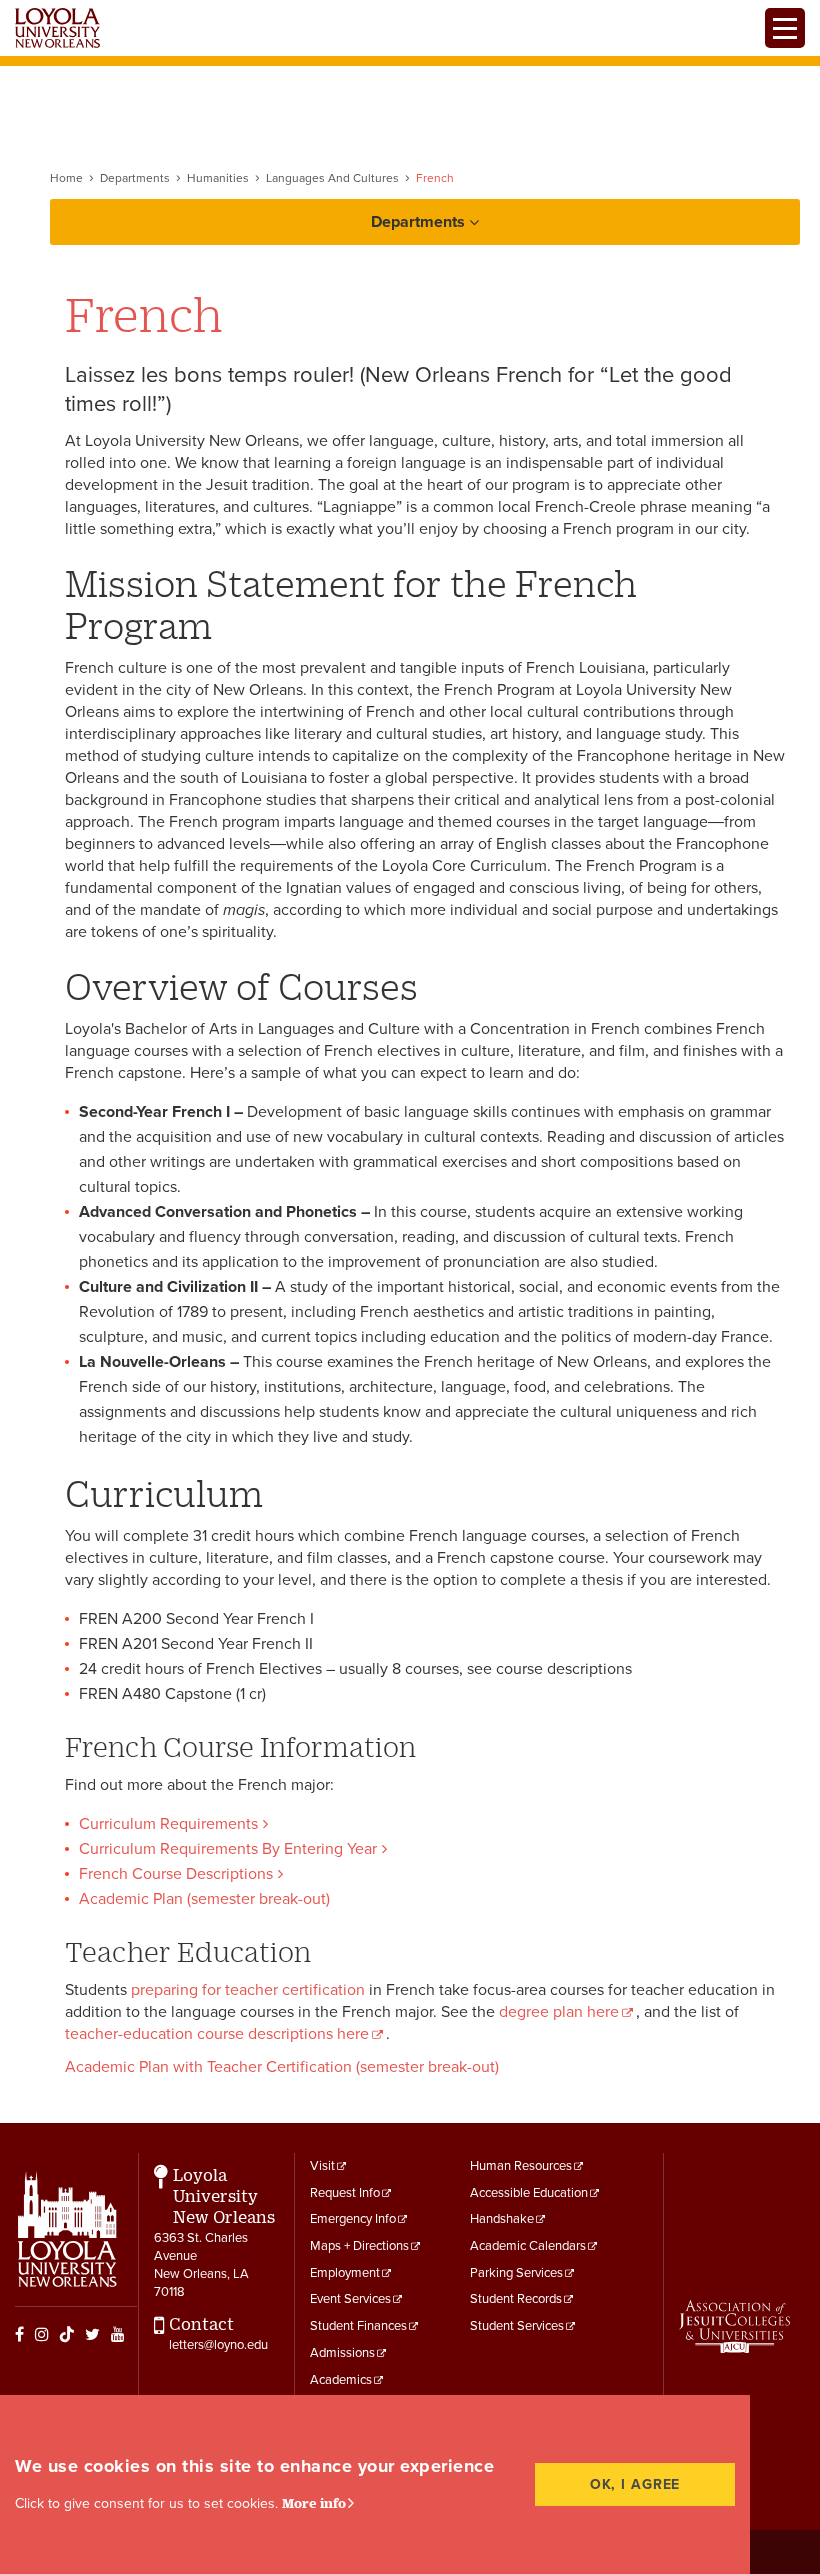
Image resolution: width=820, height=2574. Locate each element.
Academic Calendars (528, 2246)
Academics (341, 2380)
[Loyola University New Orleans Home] (57, 28)
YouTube (118, 2334)
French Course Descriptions (176, 1874)
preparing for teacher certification (248, 1990)
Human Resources (521, 2166)
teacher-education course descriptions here (217, 2034)
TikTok (67, 2334)
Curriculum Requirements (168, 1824)
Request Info (345, 2193)
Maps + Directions (359, 2246)
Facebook (19, 2334)
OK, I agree (635, 2484)
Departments (135, 178)
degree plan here (559, 2012)
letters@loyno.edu (218, 2345)
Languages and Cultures (332, 178)
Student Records (516, 2299)
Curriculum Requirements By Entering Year (228, 1849)
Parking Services (516, 2273)
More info (314, 2503)
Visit (322, 2166)
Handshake (502, 2219)
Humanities (218, 178)
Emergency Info (353, 2219)
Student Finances (358, 2326)
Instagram (42, 2334)
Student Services (517, 2326)
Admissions (342, 2353)
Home (66, 178)
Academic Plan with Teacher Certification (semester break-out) (282, 2067)
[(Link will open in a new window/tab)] (734, 2326)
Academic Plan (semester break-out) (204, 1899)
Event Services (350, 2299)
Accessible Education (529, 2193)
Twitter (92, 2334)
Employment (345, 2273)
